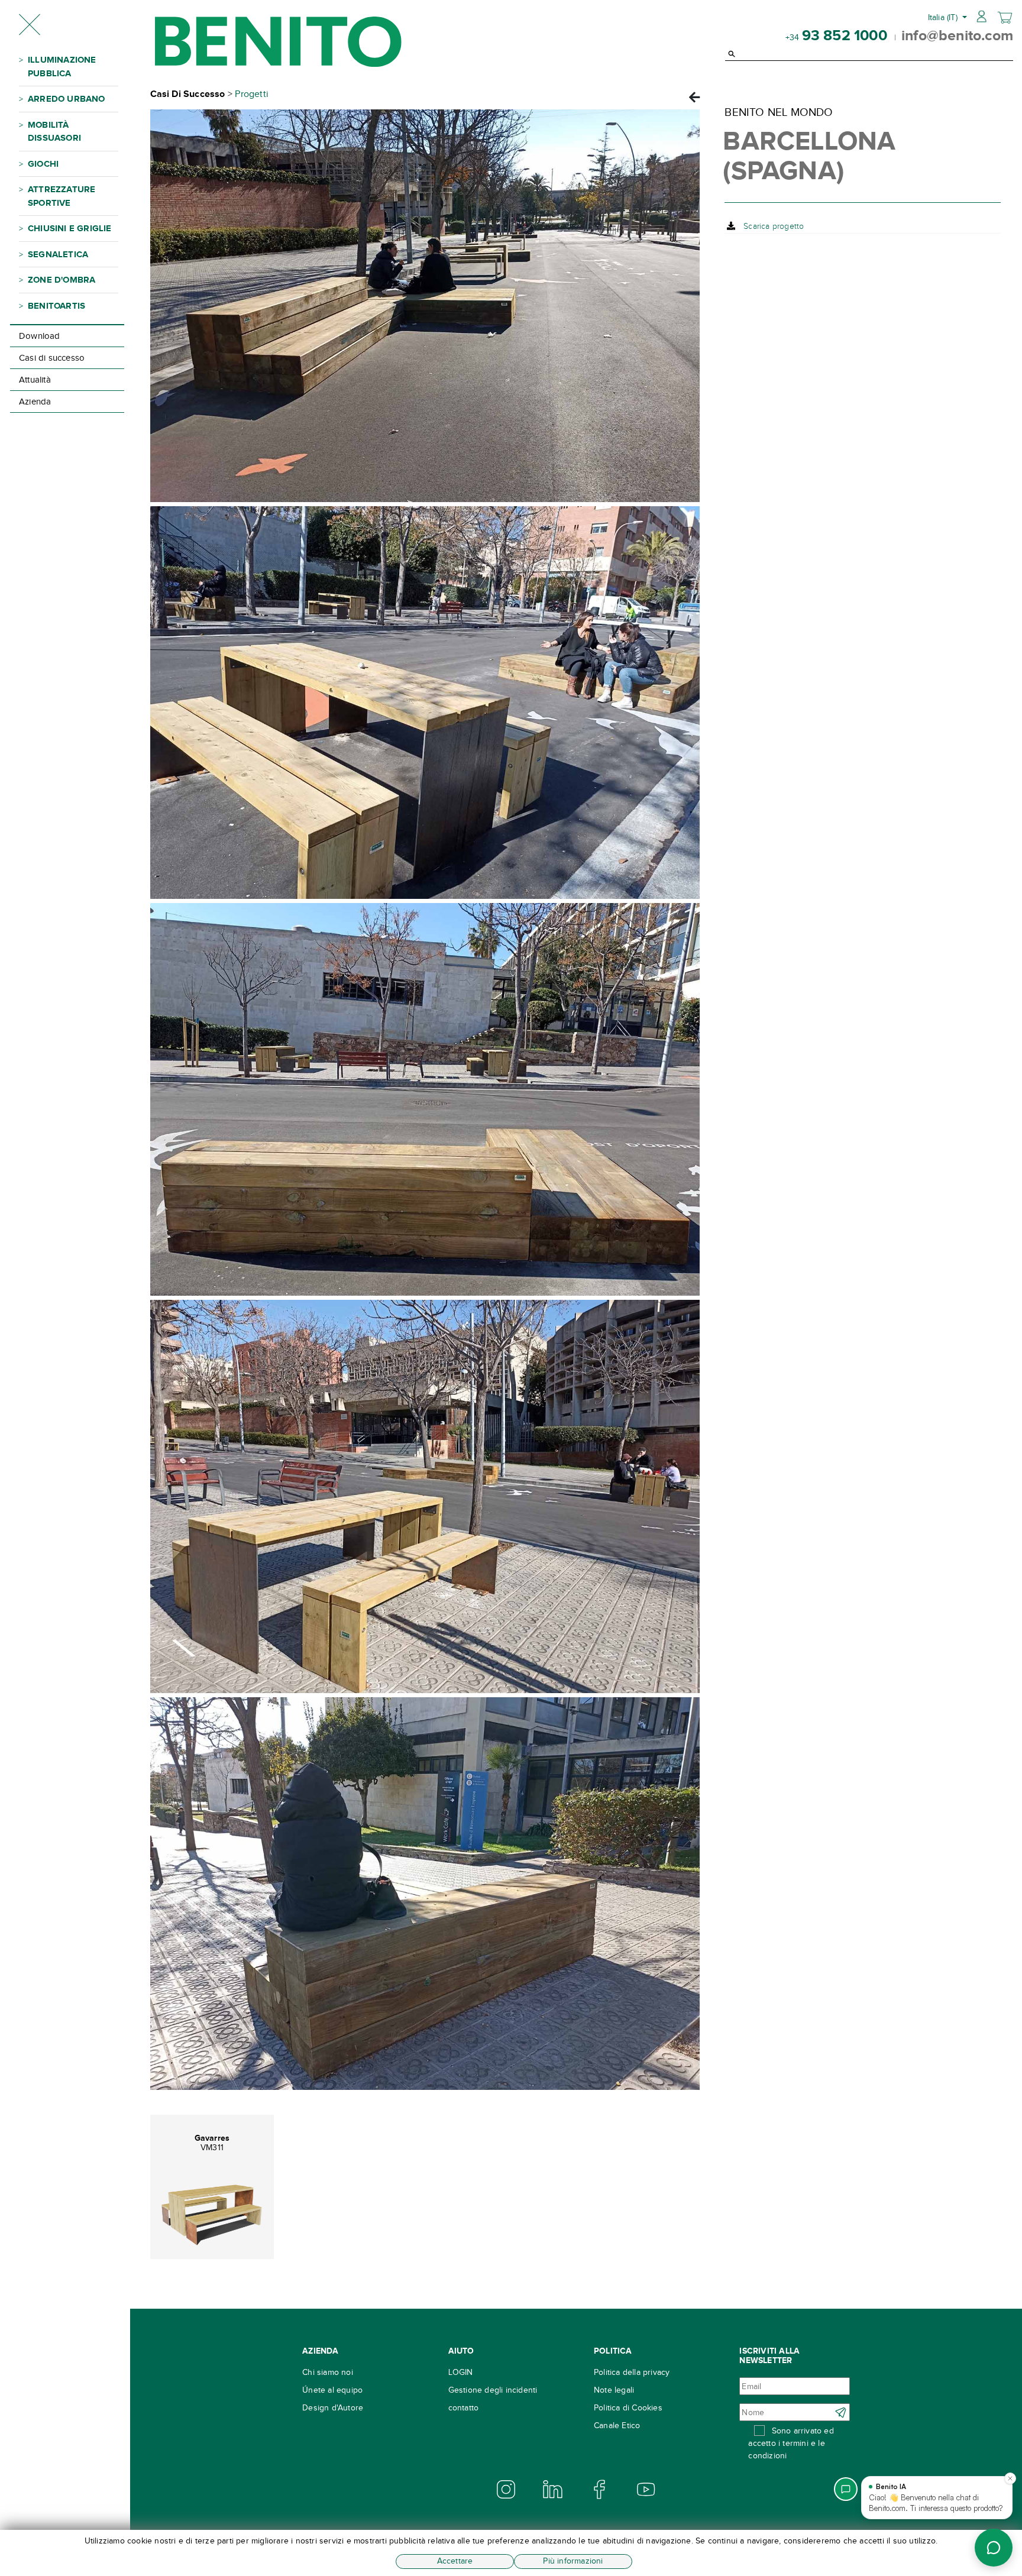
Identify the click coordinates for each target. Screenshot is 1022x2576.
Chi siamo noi (328, 2372)
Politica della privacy (632, 2372)
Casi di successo (52, 358)
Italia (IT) (944, 17)
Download (40, 336)
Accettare (455, 2561)
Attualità (35, 380)
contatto (464, 2408)
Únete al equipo (332, 2390)
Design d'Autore (333, 2408)
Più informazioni (573, 2561)
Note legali (614, 2390)
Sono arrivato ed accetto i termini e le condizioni (791, 2443)
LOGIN (461, 2372)
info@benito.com (957, 35)
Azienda (35, 402)
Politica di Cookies (628, 2408)
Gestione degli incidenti (493, 2390)
